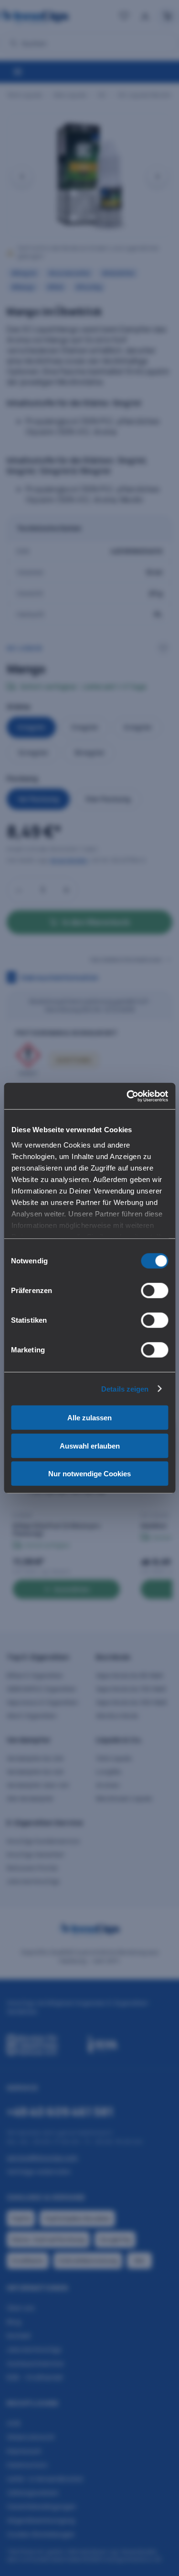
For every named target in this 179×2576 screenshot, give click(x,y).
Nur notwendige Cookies (89, 1474)
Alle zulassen (89, 1418)
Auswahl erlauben (90, 1445)
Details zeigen (125, 1388)
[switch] (154, 1291)
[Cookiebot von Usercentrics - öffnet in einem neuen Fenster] (127, 1096)
